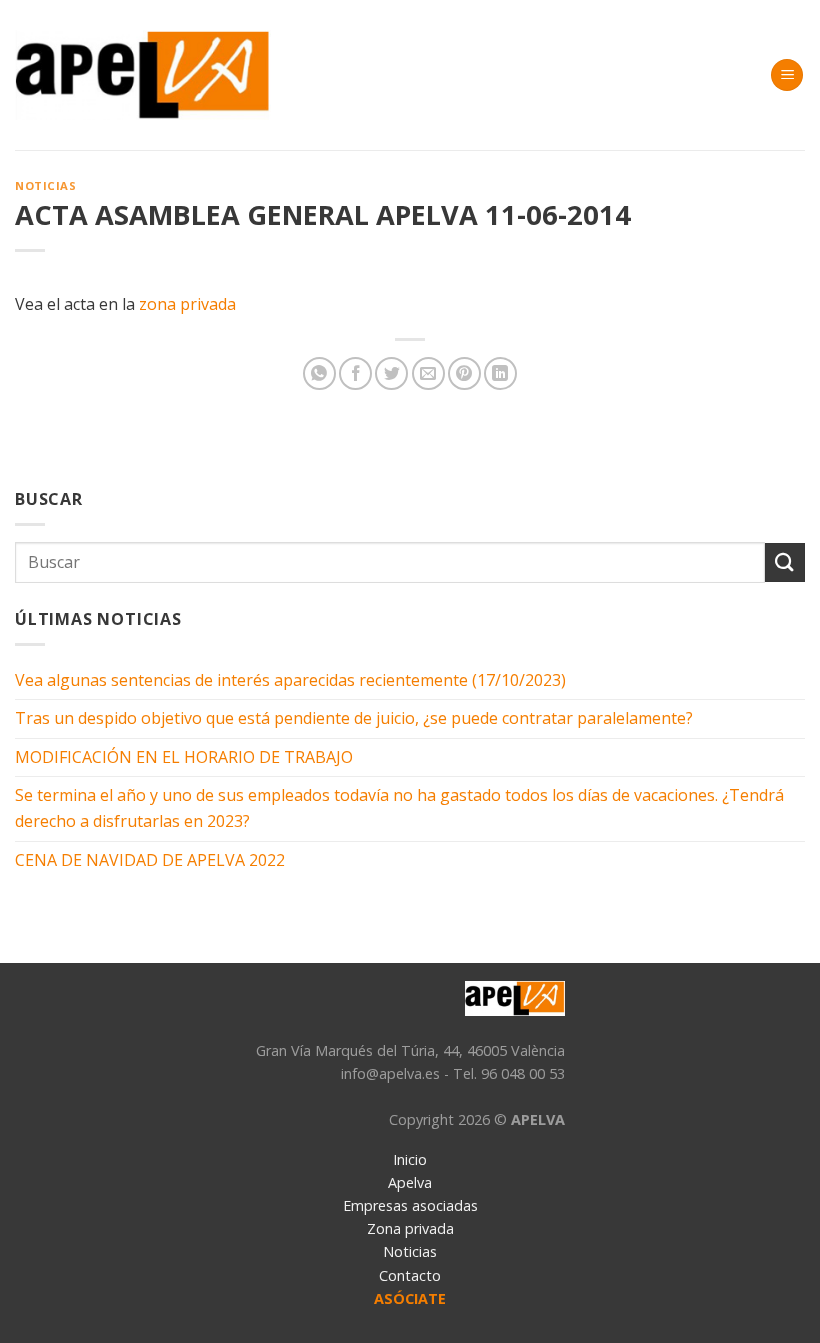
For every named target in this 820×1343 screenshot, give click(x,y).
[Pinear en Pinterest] (464, 373)
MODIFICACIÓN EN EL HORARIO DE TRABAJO (184, 757)
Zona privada (410, 1228)
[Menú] (787, 75)
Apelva (410, 1182)
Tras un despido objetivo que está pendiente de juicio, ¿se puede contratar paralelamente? (354, 718)
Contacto (410, 1275)
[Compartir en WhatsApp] (319, 373)
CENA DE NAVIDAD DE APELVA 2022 (150, 860)
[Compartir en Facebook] (355, 373)
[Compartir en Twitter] (391, 373)
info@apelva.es (390, 1073)
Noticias (45, 185)
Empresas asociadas (410, 1205)
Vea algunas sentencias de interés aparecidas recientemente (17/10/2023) (290, 680)
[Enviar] (785, 562)
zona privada (187, 304)
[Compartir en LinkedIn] (500, 373)
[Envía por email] (428, 373)
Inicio (410, 1159)
